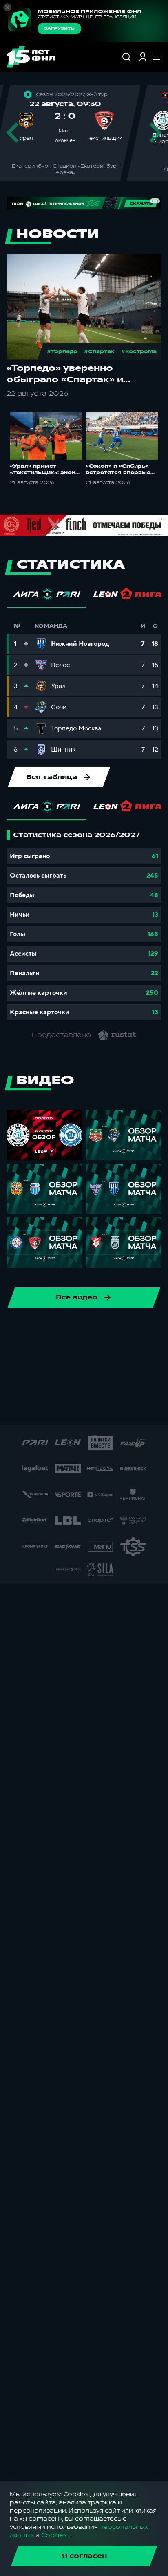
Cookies (54, 2535)
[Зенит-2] (21, 1356)
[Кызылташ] (60, 1382)
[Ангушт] (73, 1356)
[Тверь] (148, 1408)
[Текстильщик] (60, 1330)
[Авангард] (125, 1356)
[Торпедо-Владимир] (122, 1408)
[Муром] (138, 1382)
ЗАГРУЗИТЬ (59, 28)
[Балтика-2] (151, 1356)
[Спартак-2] (18, 1408)
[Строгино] (96, 1408)
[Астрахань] (99, 1356)
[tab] (46, 596)
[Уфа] (112, 1330)
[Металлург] (112, 1382)
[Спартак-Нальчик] (44, 1408)
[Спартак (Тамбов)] (70, 1408)
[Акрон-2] (47, 1356)
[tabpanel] (84, 925)
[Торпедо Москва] (86, 1330)
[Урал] (138, 1330)
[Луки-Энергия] (86, 1382)
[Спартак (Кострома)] (34, 1330)
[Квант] (34, 1382)
